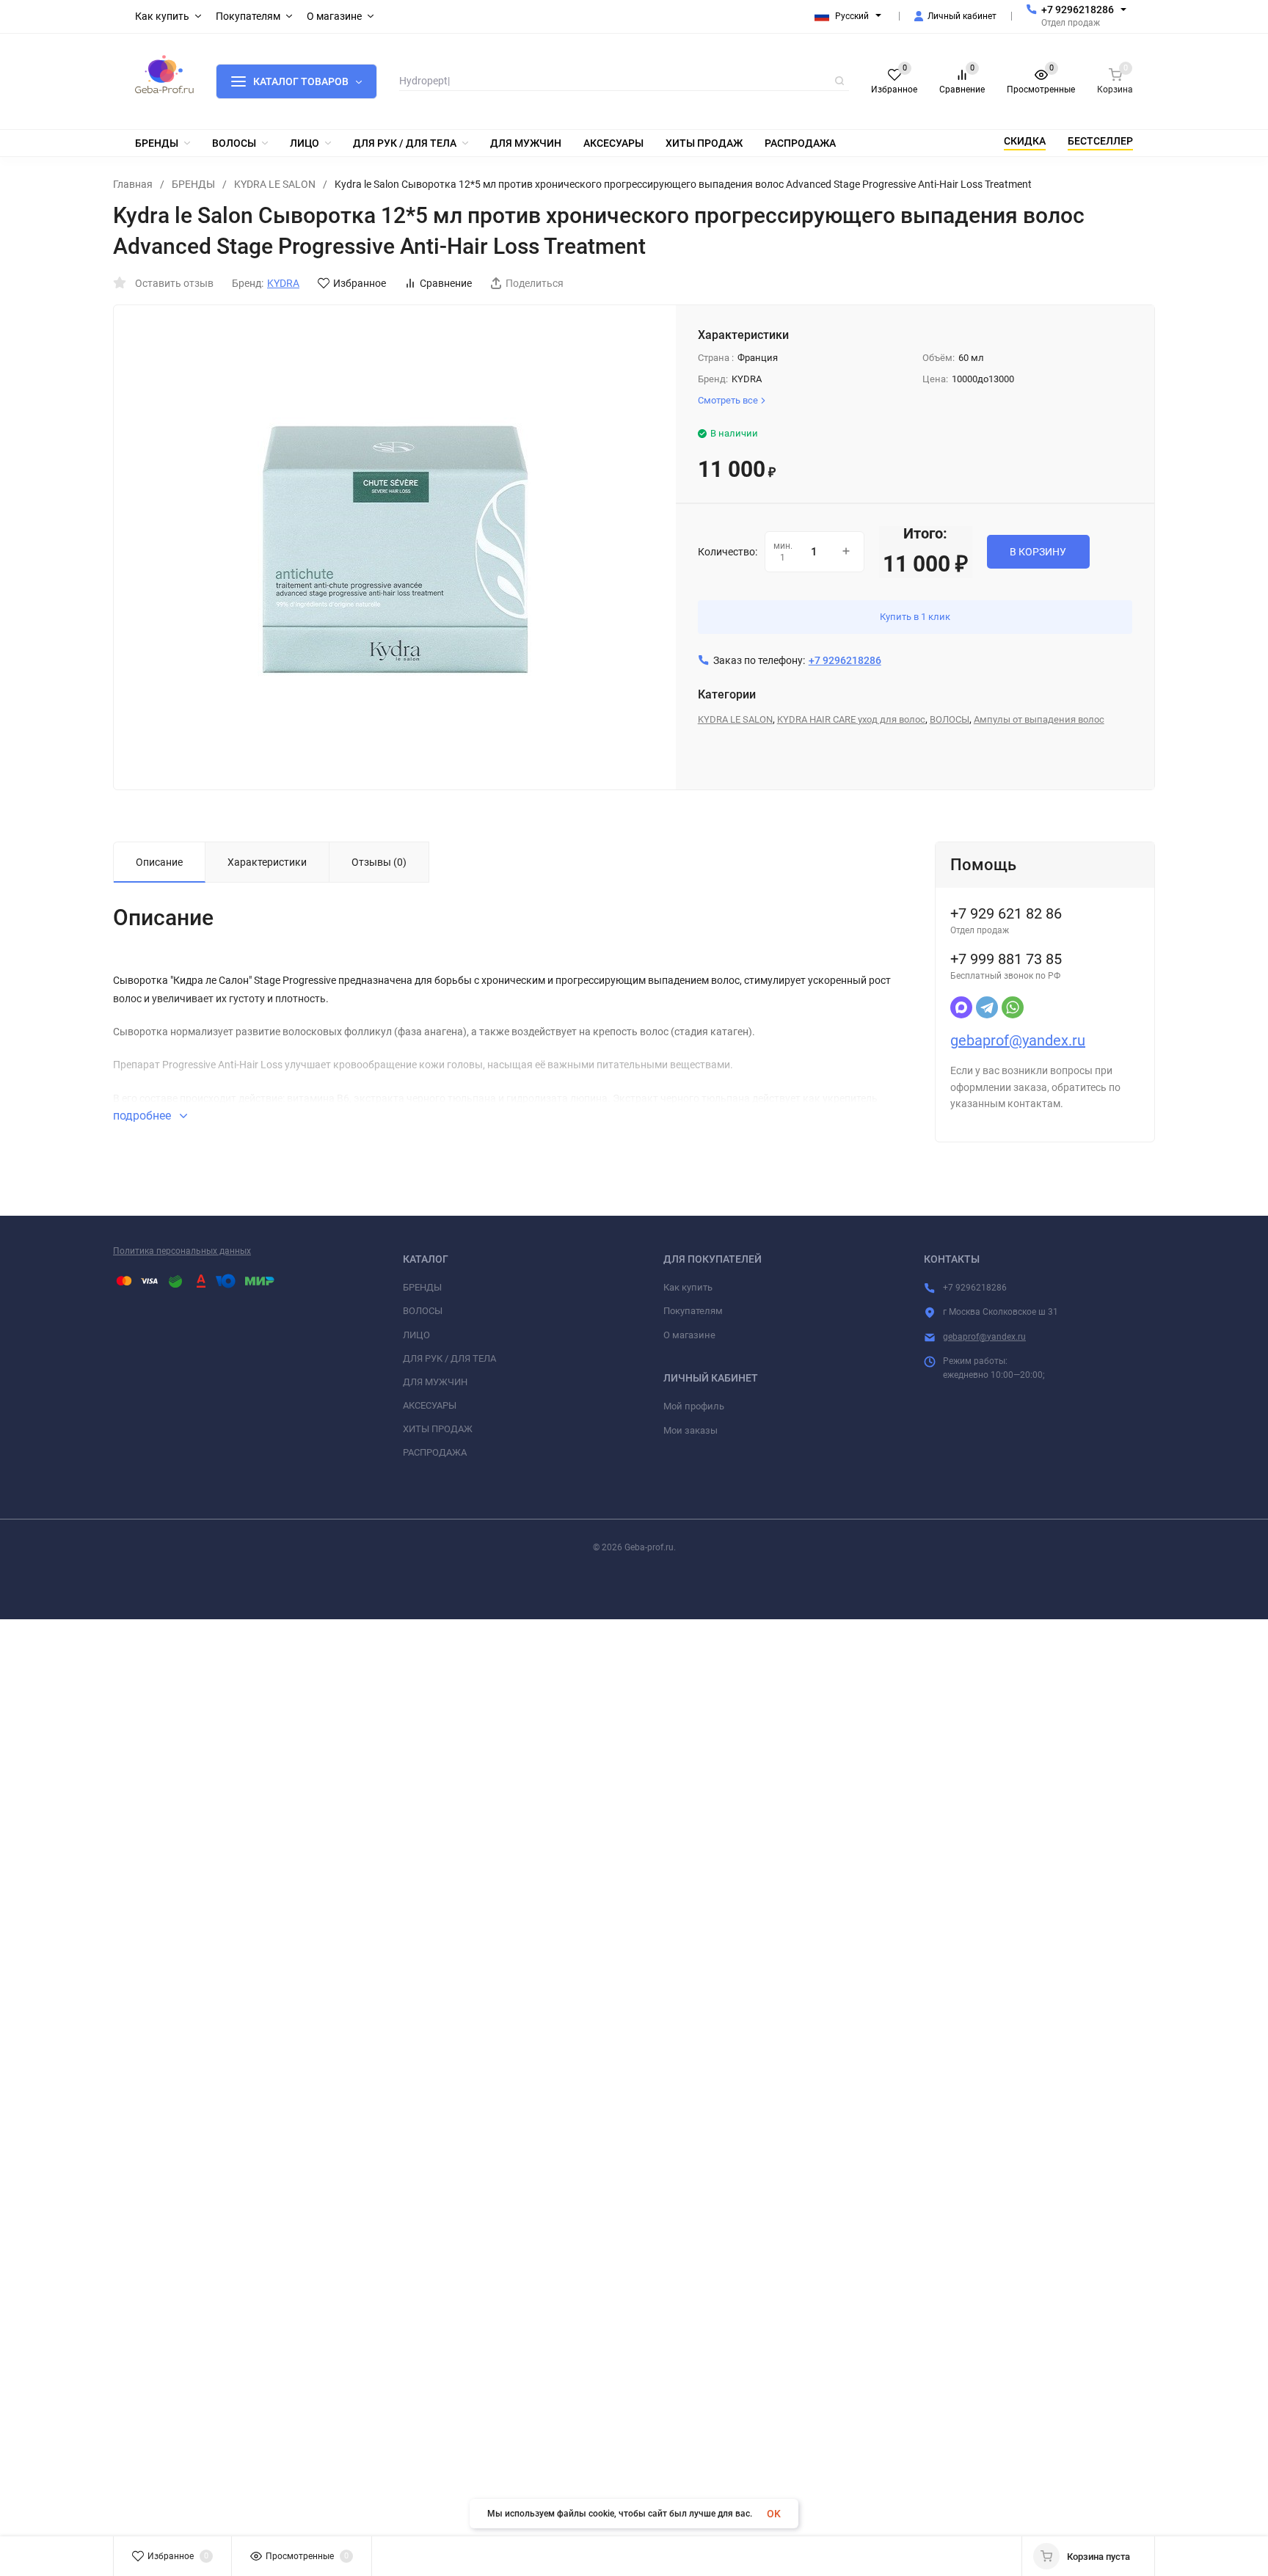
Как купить (688, 1287)
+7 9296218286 (1078, 10)
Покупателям (693, 1311)
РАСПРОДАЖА (435, 1452)
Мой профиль (694, 1406)
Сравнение (446, 283)
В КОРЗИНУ (1038, 552)
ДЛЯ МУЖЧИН (435, 1382)
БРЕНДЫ (193, 184)
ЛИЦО (416, 1335)
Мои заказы (691, 1430)
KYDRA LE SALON (275, 184)
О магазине (689, 1335)
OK (774, 2514)
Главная (133, 184)
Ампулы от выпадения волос (1039, 719)
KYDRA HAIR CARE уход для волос (851, 719)
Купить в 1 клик (915, 617)
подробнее (143, 1116)
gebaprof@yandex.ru (1018, 1040)
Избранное (360, 283)
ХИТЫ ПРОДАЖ (438, 1429)
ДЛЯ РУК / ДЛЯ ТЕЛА (449, 1358)
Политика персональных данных (182, 1251)
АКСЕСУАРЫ (430, 1405)
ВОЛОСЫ (950, 719)
